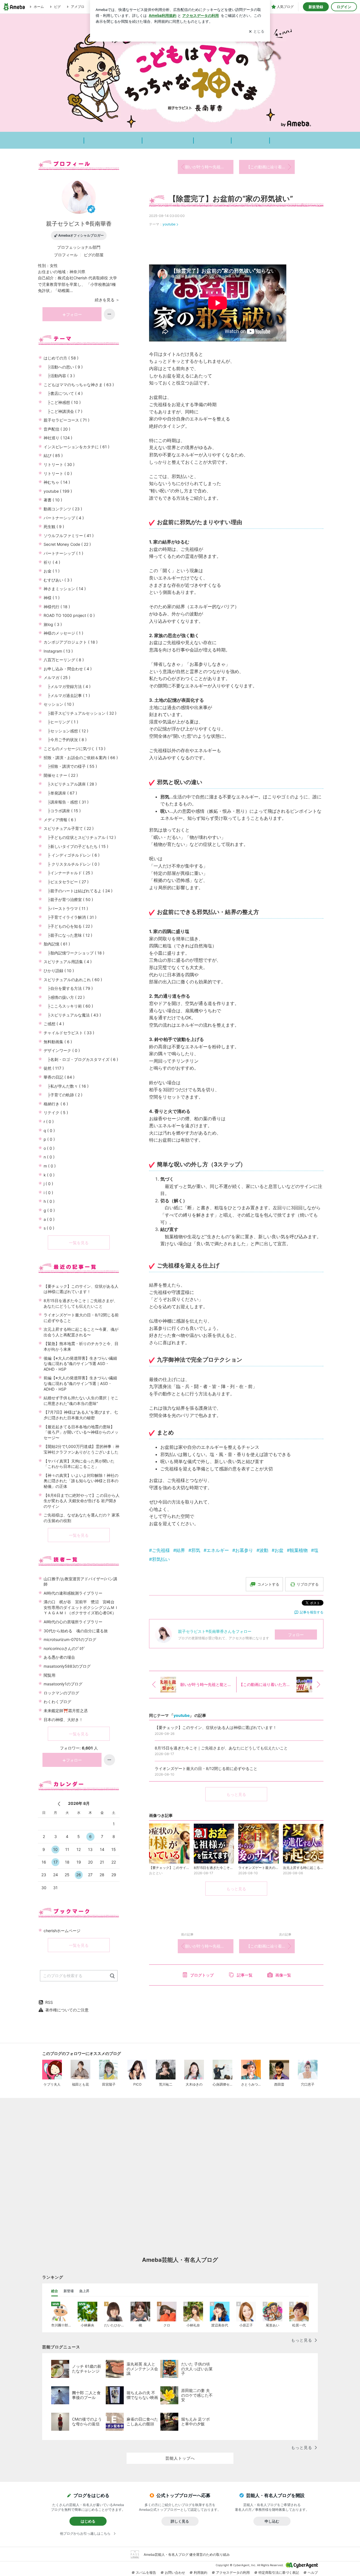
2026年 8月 (79, 1803)
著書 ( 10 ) (53, 500)
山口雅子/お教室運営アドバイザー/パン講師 (80, 1582)
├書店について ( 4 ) (63, 393)
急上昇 (84, 2291)
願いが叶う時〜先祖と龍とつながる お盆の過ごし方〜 (209, 167)
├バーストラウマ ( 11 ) (66, 908)
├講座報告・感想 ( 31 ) (66, 802)
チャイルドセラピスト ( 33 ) (69, 1033)
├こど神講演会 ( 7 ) (63, 411)
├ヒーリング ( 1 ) (61, 722)
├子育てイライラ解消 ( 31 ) (70, 917)
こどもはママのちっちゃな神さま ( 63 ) (79, 385)
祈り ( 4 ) (52, 562)
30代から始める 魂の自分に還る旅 (76, 1631)
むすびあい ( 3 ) (58, 580)
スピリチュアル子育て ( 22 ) (69, 828)
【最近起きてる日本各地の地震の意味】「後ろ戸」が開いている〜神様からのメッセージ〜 (81, 1432)
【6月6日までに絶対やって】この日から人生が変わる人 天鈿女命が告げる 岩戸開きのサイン (82, 1501)
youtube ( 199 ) (58, 491)
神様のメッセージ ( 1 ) (63, 633)
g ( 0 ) (49, 1210)
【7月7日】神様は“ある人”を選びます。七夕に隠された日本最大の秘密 (81, 1415)
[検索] (112, 1976)
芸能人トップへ (180, 2458)
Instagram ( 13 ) (58, 651)
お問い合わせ (175, 2572)
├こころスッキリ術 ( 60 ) (68, 1006)
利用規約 (201, 2572)
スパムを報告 (146, 2572)
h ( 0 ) (49, 1201)
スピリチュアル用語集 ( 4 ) (68, 962)
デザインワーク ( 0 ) (62, 1050)
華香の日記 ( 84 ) (59, 1077)
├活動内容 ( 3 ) (59, 376)
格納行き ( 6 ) (56, 1104)
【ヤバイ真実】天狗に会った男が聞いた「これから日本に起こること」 (79, 1464)
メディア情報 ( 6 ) (60, 820)
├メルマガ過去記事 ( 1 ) (67, 695)
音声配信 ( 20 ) (57, 429)
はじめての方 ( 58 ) (61, 358)
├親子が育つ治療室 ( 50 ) (68, 899)
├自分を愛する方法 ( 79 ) (68, 988)
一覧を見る (79, 1243)
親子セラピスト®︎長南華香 (79, 224)
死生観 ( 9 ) (54, 527)
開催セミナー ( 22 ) (61, 775)
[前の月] (59, 1804)
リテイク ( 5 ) (56, 1112)
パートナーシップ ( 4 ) (64, 518)
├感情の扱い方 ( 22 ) (64, 997)
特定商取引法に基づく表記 (279, 2572)
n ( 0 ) (49, 1157)
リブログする (308, 1584)
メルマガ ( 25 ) (57, 677)
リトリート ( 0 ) (58, 473)
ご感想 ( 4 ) (54, 1024)
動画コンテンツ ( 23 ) (63, 509)
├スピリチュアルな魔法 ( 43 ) (72, 1015)
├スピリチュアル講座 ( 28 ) (70, 784)
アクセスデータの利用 (233, 2572)
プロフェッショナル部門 (79, 247)
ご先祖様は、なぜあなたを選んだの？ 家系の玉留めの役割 (82, 1518)
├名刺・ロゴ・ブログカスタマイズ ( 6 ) (81, 1059)
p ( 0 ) (49, 1139)
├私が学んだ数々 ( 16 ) (66, 1086)
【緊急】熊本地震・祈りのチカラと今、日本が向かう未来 (81, 1346)
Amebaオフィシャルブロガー (81, 235)
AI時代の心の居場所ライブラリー (73, 1622)
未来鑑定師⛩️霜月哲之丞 (66, 1711)
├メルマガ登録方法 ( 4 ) (67, 686)
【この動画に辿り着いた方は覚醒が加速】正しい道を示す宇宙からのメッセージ (271, 167)
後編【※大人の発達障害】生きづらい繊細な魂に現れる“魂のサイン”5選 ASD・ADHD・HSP (80, 1364)
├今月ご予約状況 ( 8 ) (65, 740)
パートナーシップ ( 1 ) (63, 553)
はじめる (88, 2521)
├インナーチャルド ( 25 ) (68, 873)
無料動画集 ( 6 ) (58, 1042)
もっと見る (236, 1794)
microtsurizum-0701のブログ (70, 1639)
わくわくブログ (57, 1702)
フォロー (296, 1635)
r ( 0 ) (49, 1121)
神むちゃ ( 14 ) (57, 482)
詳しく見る (180, 2521)
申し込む (272, 2521)
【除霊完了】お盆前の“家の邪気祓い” (231, 199)
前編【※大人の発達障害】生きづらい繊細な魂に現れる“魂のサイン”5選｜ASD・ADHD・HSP (80, 1383)
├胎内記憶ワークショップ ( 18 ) (74, 953)
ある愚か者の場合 (59, 1657)
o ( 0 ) (49, 1148)
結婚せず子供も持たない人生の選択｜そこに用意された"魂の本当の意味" (81, 1401)
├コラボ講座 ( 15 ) (62, 811)
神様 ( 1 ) (52, 598)
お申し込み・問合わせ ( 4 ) (68, 669)
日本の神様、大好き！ (63, 1720)
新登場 (69, 2291)
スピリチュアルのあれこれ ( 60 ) (73, 980)
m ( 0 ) (50, 1166)
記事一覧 (245, 1975)
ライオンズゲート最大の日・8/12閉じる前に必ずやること (81, 1318)
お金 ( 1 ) (52, 571)
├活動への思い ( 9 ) (63, 367)
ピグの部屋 (94, 255)
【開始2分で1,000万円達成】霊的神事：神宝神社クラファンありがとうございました (81, 1449)
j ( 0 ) (48, 1184)
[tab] (55, 2291)
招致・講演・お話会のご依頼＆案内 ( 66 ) (81, 758)
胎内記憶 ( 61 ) (57, 944)
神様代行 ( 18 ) (57, 607)
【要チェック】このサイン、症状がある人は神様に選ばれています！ (81, 1289)
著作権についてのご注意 (67, 2010)
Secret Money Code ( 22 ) (67, 544)
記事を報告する (312, 1612)
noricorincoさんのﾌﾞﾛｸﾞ (65, 1648)
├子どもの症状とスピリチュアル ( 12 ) (80, 837)
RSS (49, 2002)
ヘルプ (313, 2572)
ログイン (344, 7)
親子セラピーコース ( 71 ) (67, 420)
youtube (169, 224)
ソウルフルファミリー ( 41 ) (69, 536)
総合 (55, 2291)
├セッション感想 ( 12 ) (66, 731)
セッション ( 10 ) (59, 704)
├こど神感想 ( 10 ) (62, 402)
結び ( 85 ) (53, 455)
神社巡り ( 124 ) (58, 438)
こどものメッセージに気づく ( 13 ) (75, 749)
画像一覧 (283, 1975)
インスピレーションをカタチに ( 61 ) (76, 447)
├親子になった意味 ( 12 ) (68, 935)
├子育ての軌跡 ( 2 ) (63, 1095)
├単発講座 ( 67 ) (60, 793)
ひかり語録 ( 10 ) (59, 971)
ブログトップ (202, 1975)
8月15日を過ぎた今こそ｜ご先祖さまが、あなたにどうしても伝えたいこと (81, 1303)
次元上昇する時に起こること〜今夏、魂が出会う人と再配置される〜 (81, 1332)
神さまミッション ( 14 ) (65, 589)
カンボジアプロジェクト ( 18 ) (71, 642)
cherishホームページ (62, 1931)
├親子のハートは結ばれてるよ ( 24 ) (78, 891)
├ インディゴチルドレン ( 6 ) (72, 855)
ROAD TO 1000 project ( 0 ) (69, 615)
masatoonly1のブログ (63, 1684)
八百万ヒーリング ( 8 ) (64, 660)
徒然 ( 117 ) (54, 1068)
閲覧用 (49, 1675)
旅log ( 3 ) (53, 624)
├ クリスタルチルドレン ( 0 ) (72, 864)
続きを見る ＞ (107, 300)
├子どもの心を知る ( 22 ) (68, 926)
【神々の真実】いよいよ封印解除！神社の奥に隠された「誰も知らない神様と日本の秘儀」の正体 (81, 1481)
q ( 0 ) (49, 1130)
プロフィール (66, 255)
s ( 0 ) (49, 1228)
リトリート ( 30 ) (59, 464)
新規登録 (316, 7)
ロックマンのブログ (61, 1693)
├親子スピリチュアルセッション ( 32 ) (80, 713)
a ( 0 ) (49, 1219)
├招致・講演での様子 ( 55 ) (70, 766)
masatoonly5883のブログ (67, 1666)
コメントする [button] (268, 1584)
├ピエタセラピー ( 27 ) (66, 882)
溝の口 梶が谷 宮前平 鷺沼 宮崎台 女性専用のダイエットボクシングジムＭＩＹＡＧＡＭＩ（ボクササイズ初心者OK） (81, 1607)
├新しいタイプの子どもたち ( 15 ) (76, 846)
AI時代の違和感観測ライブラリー (73, 1593)
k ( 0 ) (49, 1175)
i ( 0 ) (48, 1193)
